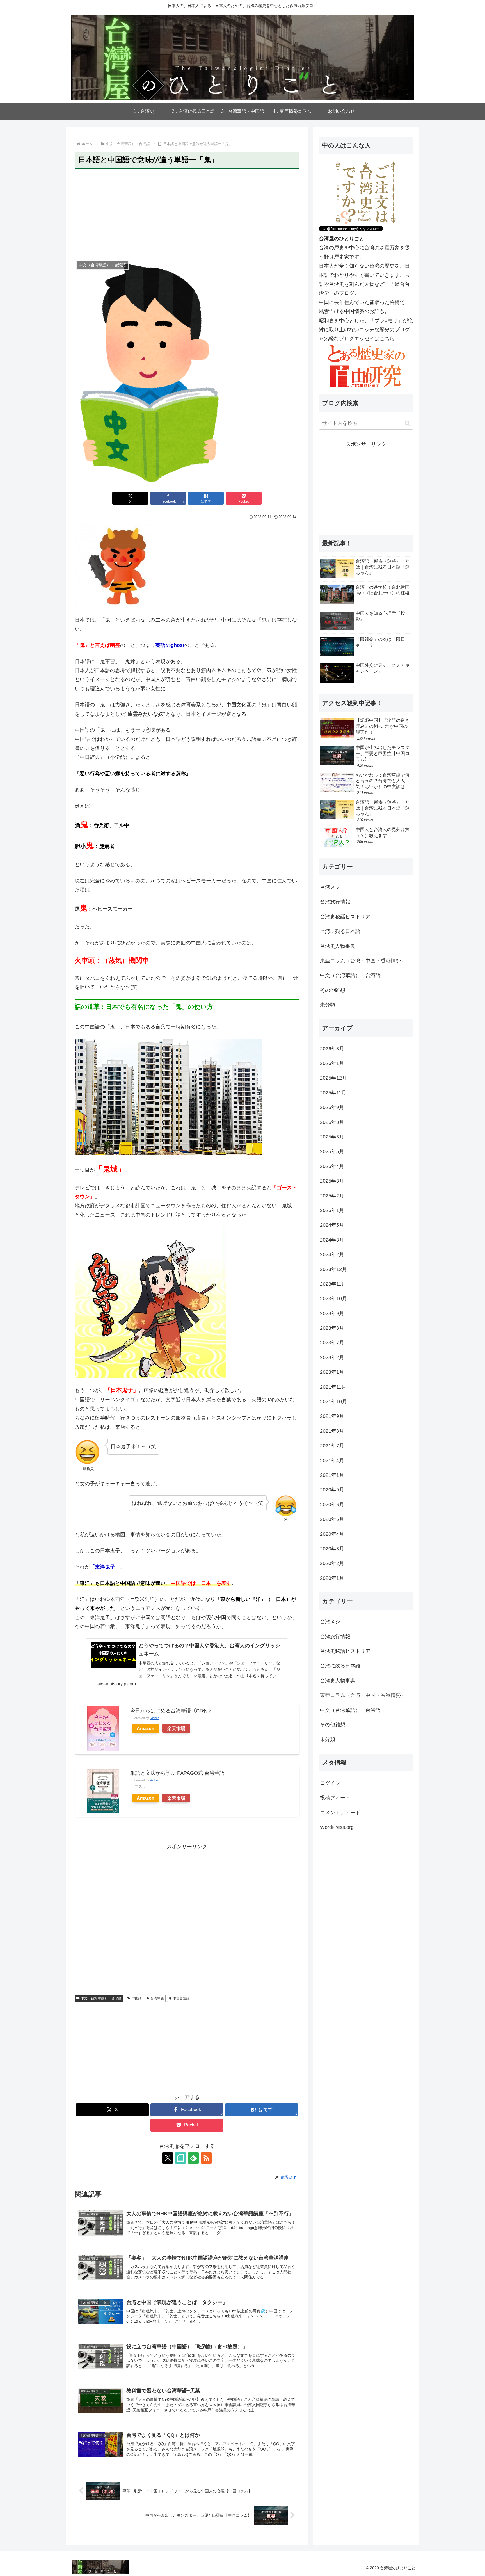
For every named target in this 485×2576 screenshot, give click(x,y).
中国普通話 (181, 1998)
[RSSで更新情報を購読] (206, 2158)
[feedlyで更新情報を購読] (193, 2158)
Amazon (146, 1728)
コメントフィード (340, 1813)
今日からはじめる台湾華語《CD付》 (172, 1711)
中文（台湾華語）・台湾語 (101, 1998)
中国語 (137, 1998)
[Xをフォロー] (168, 2158)
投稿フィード (335, 1798)
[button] (407, 423)
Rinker (154, 1718)
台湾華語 (157, 1998)
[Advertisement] (187, 213)
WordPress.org (337, 1827)
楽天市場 (176, 1728)
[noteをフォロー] (180, 2158)
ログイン (330, 1783)
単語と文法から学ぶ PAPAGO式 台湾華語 (177, 1773)
